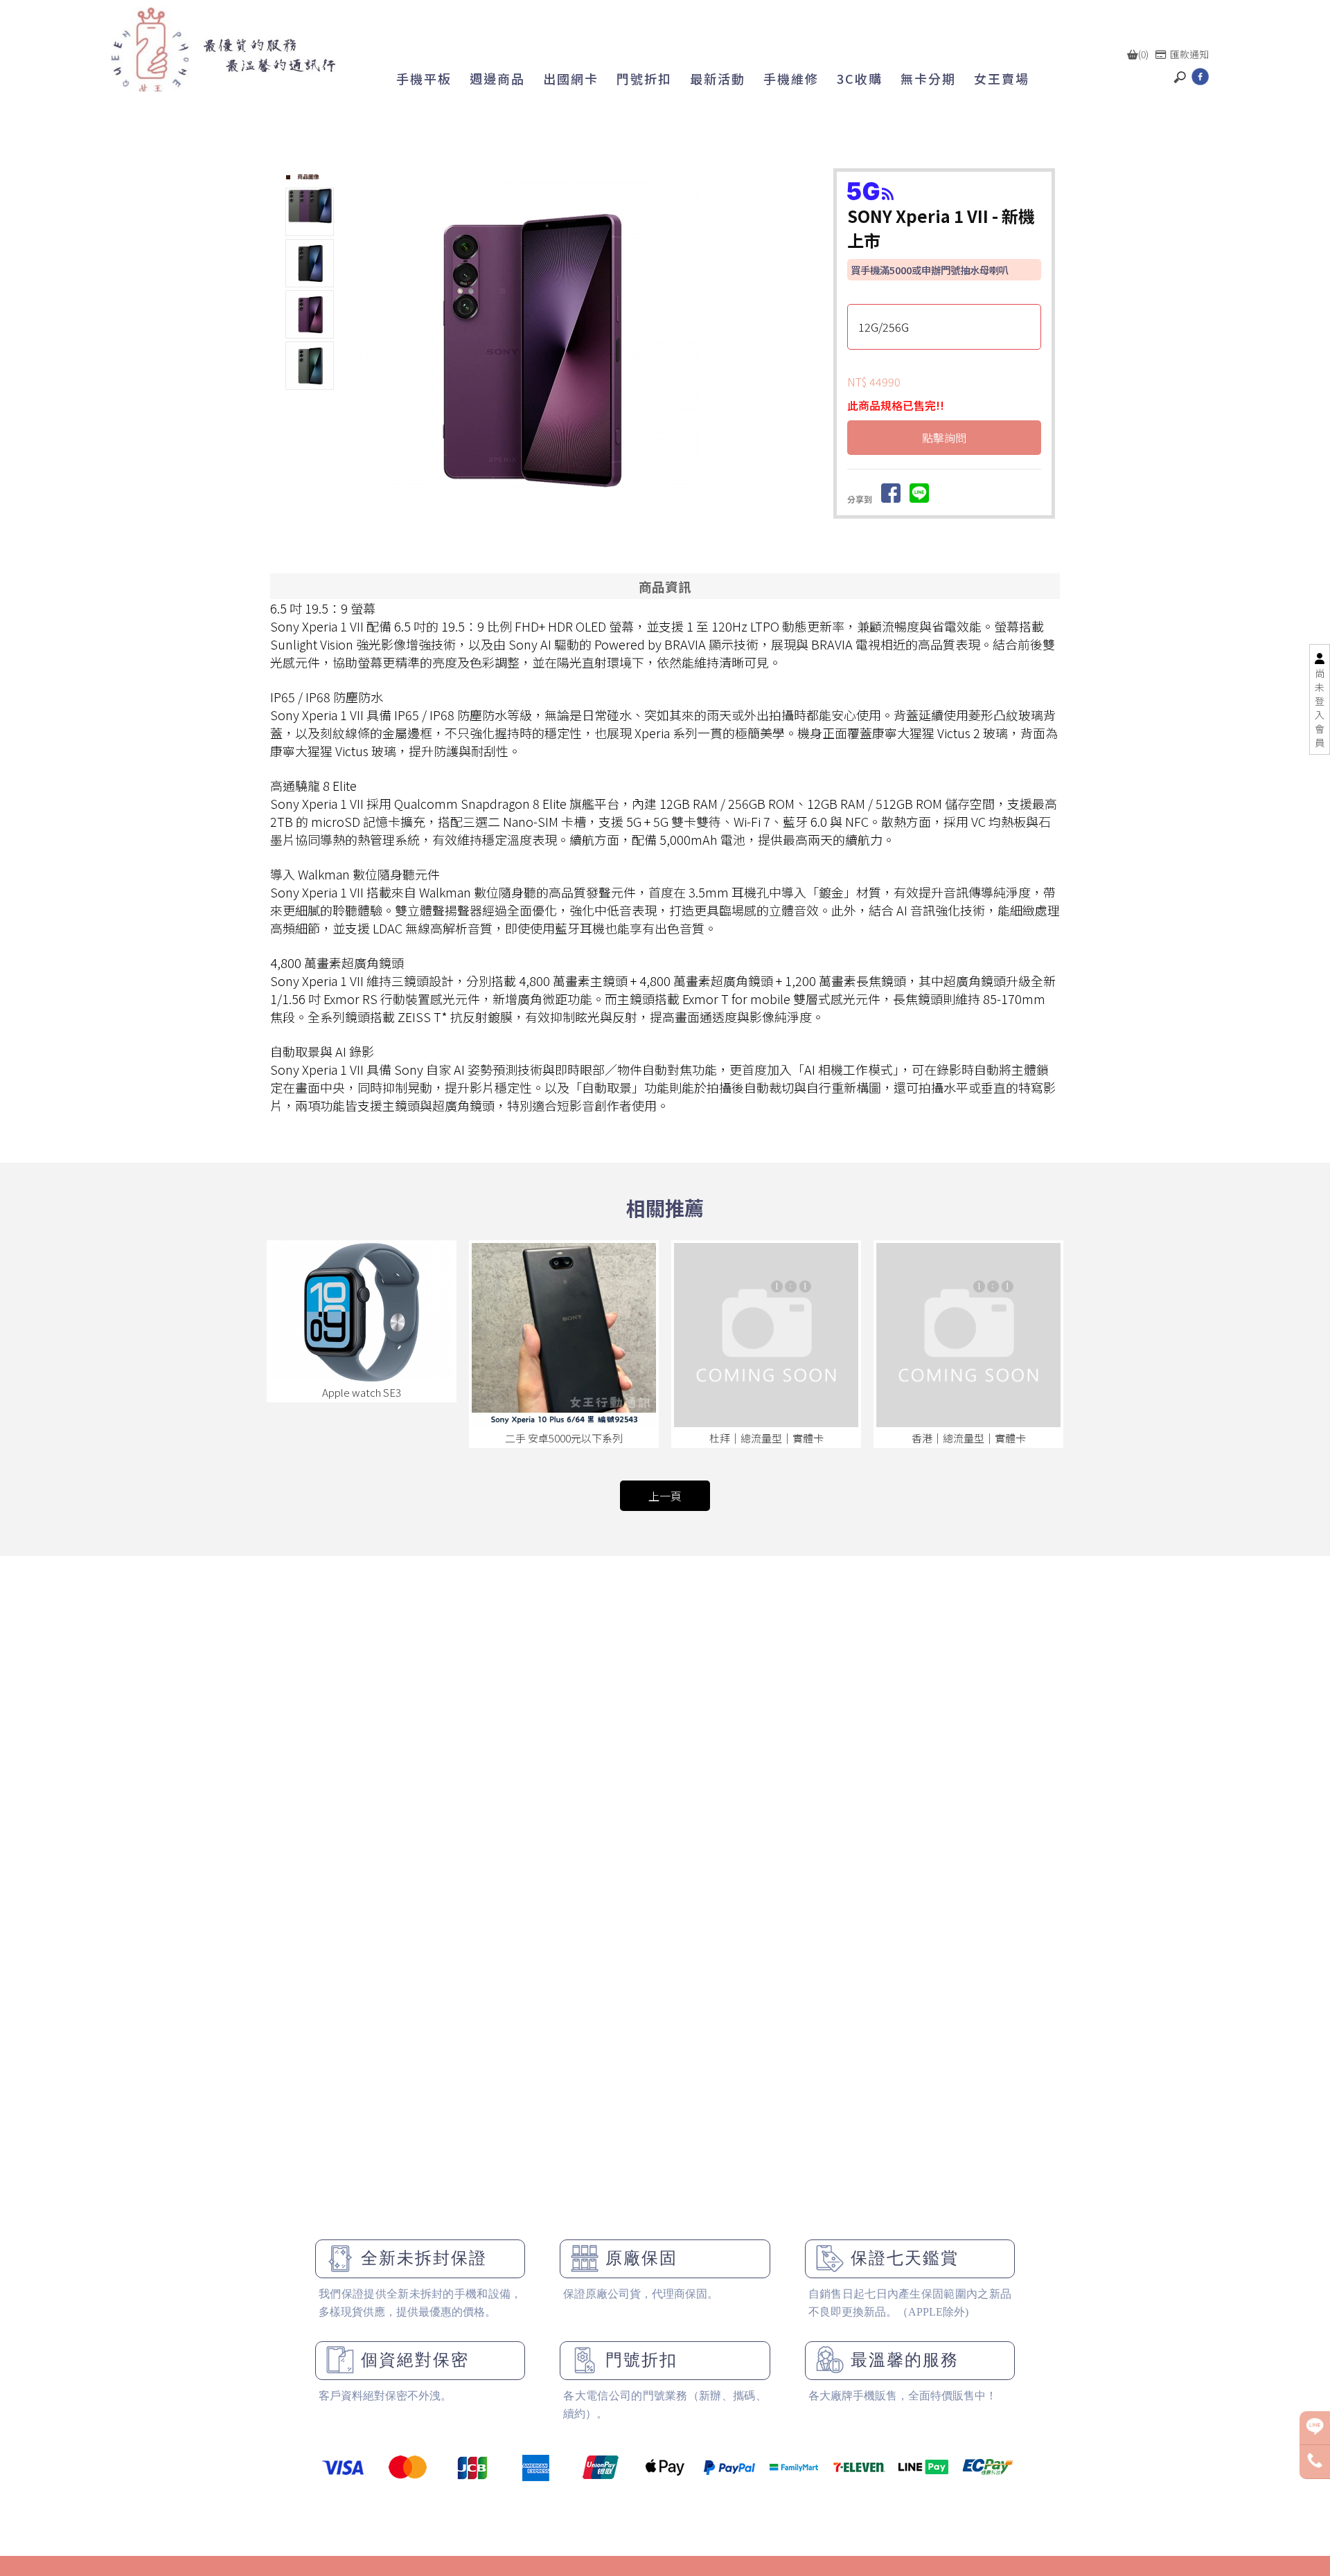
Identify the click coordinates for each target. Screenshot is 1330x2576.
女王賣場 (1002, 78)
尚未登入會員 (1320, 708)
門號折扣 (644, 78)
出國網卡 (571, 78)
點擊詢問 (944, 438)
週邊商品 (497, 78)
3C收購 (860, 78)
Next (806, 348)
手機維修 (791, 78)
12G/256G (884, 327)
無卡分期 (928, 78)
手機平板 (424, 78)
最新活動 (718, 78)
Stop (597, 536)
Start (587, 536)
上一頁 (665, 1496)
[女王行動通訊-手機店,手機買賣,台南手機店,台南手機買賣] (223, 50)
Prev (364, 348)
